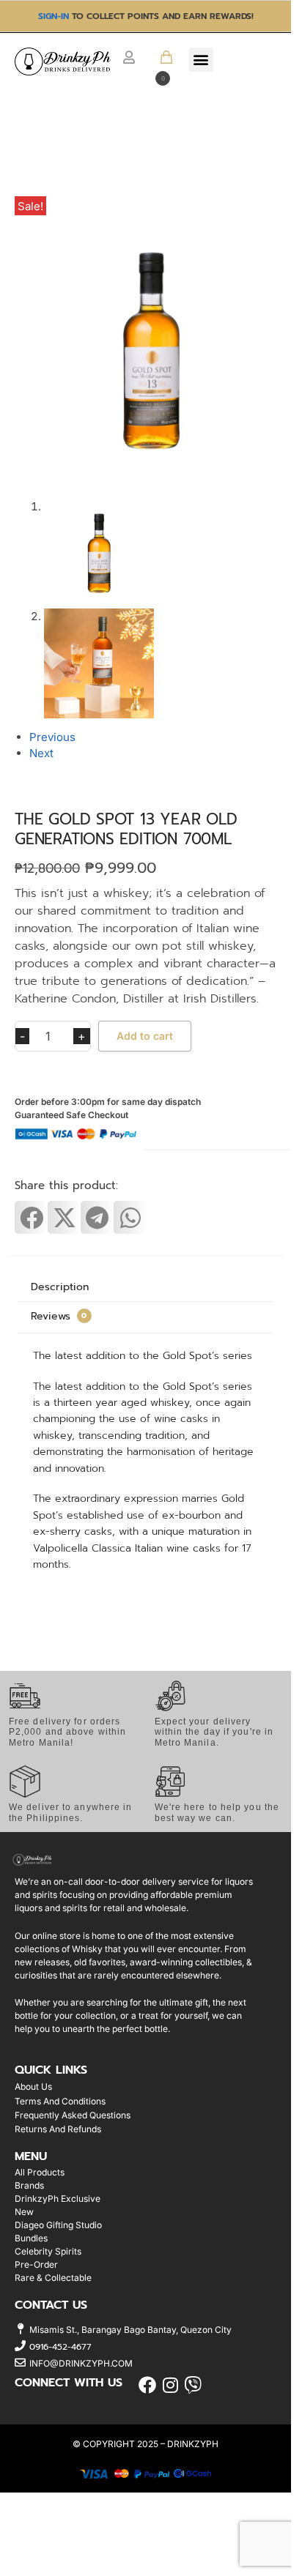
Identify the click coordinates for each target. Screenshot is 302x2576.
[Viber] (193, 2385)
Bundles (31, 2238)
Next (41, 753)
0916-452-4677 (60, 2347)
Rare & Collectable (53, 2278)
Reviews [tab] (59, 1316)
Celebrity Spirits (48, 2251)
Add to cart (145, 1036)
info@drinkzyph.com (81, 2363)
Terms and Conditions (60, 2101)
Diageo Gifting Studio (58, 2225)
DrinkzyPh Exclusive (58, 2199)
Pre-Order (36, 2264)
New (24, 2212)
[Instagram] (170, 2385)
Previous (52, 737)
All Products (40, 2172)
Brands (29, 2185)
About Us (33, 2087)
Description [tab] (60, 1287)
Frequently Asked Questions (73, 2115)
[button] (161, 67)
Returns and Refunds (58, 2129)
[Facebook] (148, 2385)
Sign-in (54, 16)
